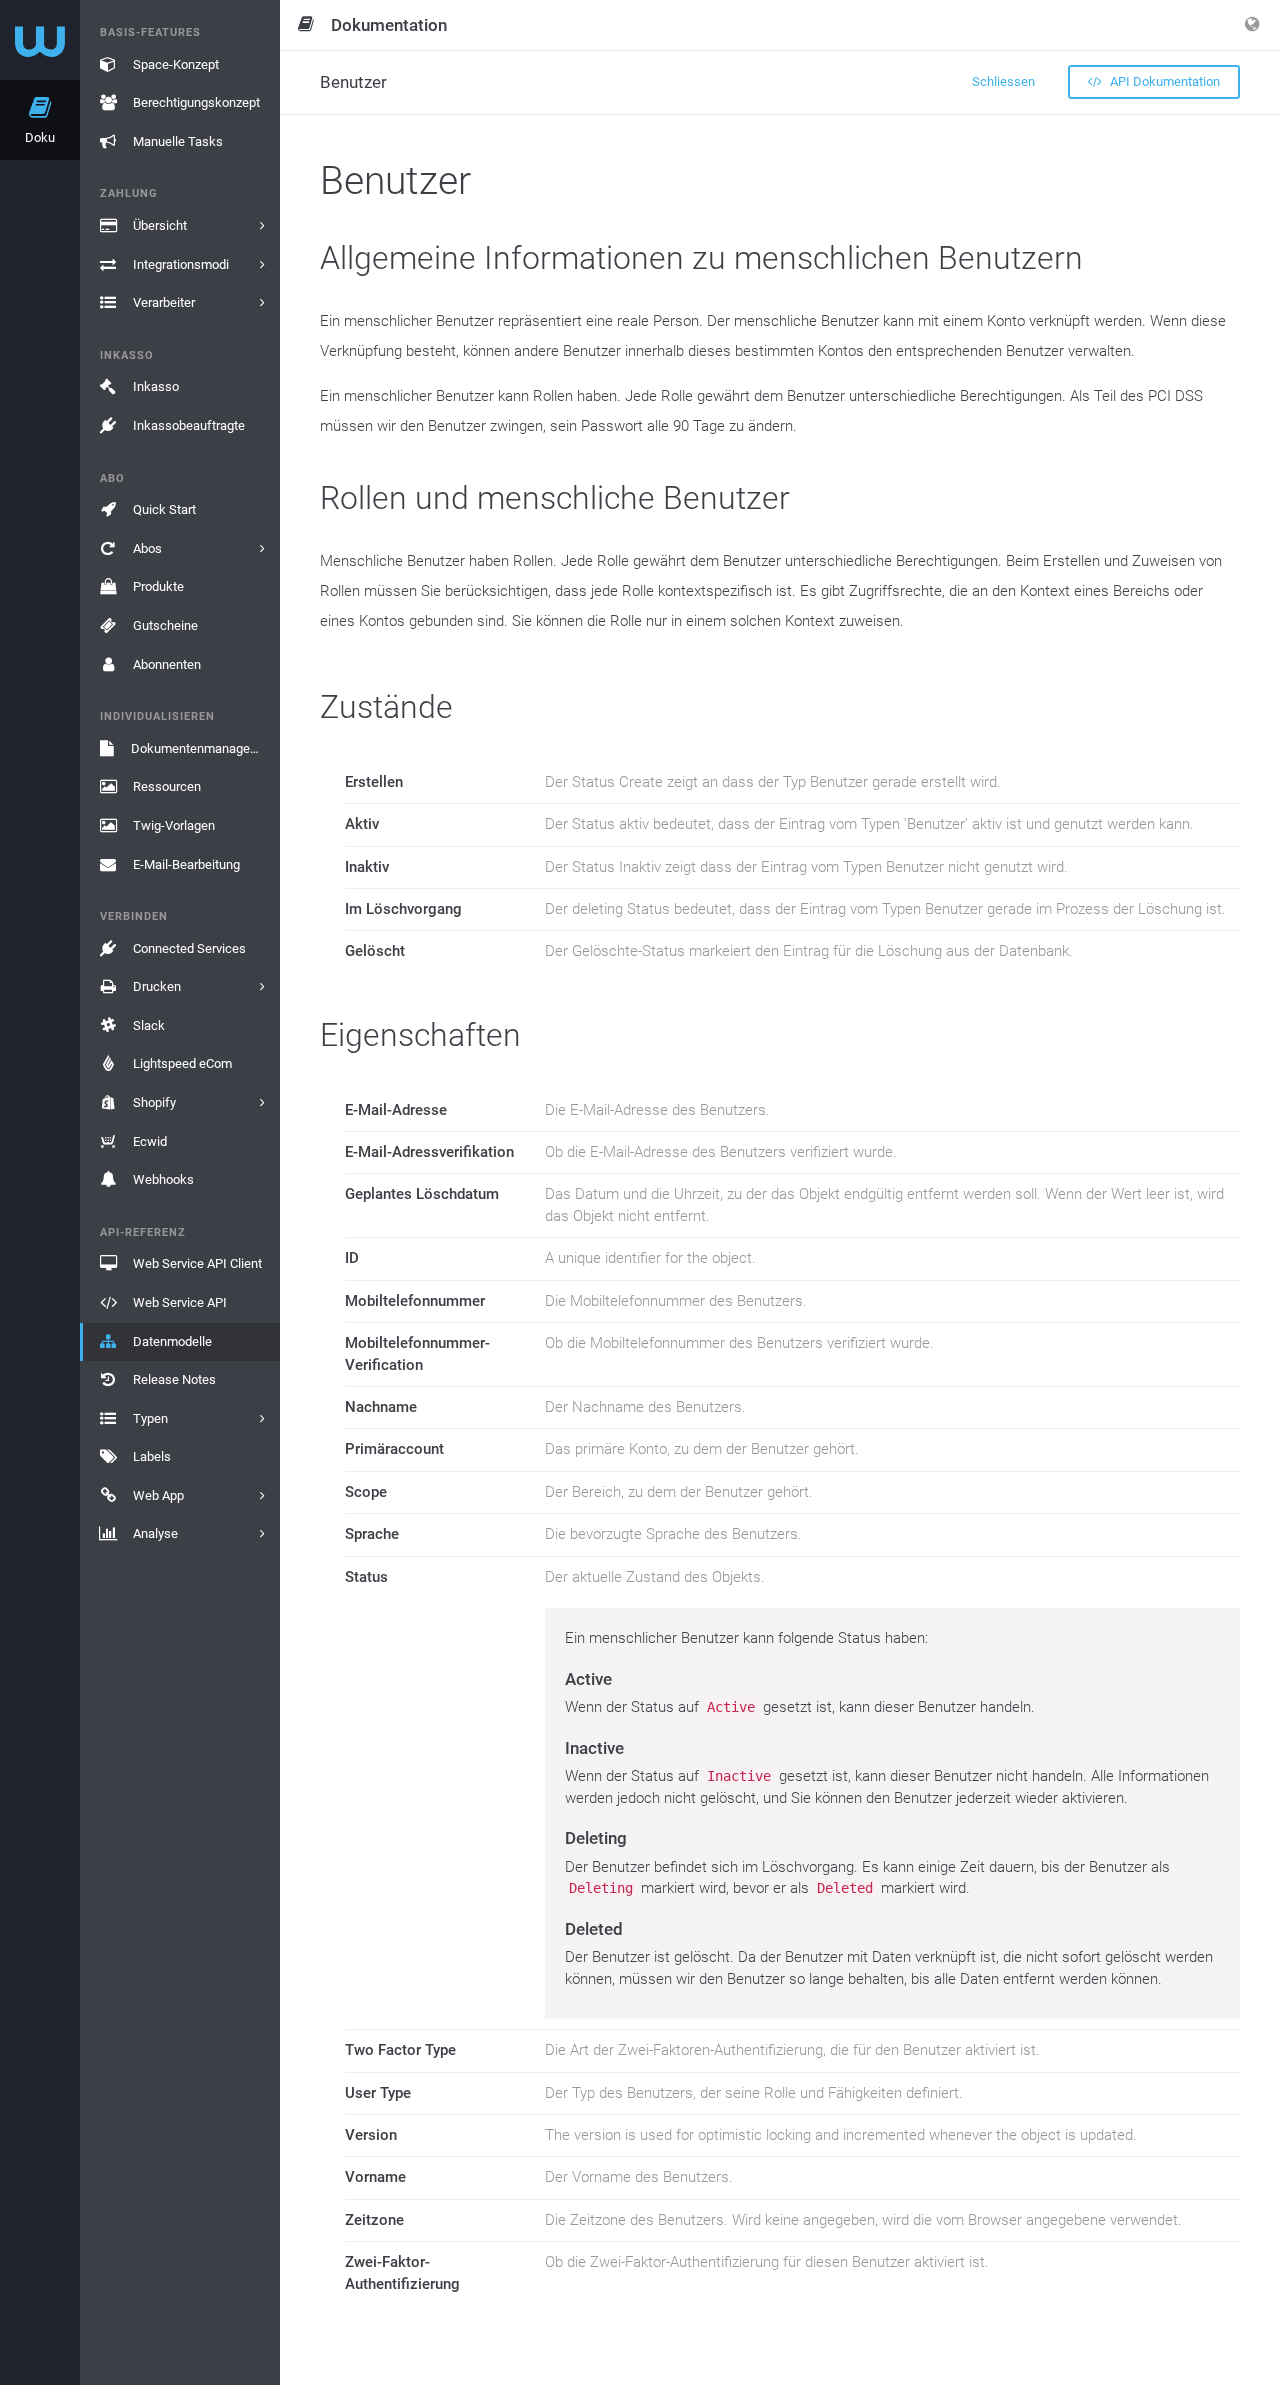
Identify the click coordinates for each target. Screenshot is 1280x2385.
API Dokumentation (1163, 81)
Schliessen (1003, 81)
